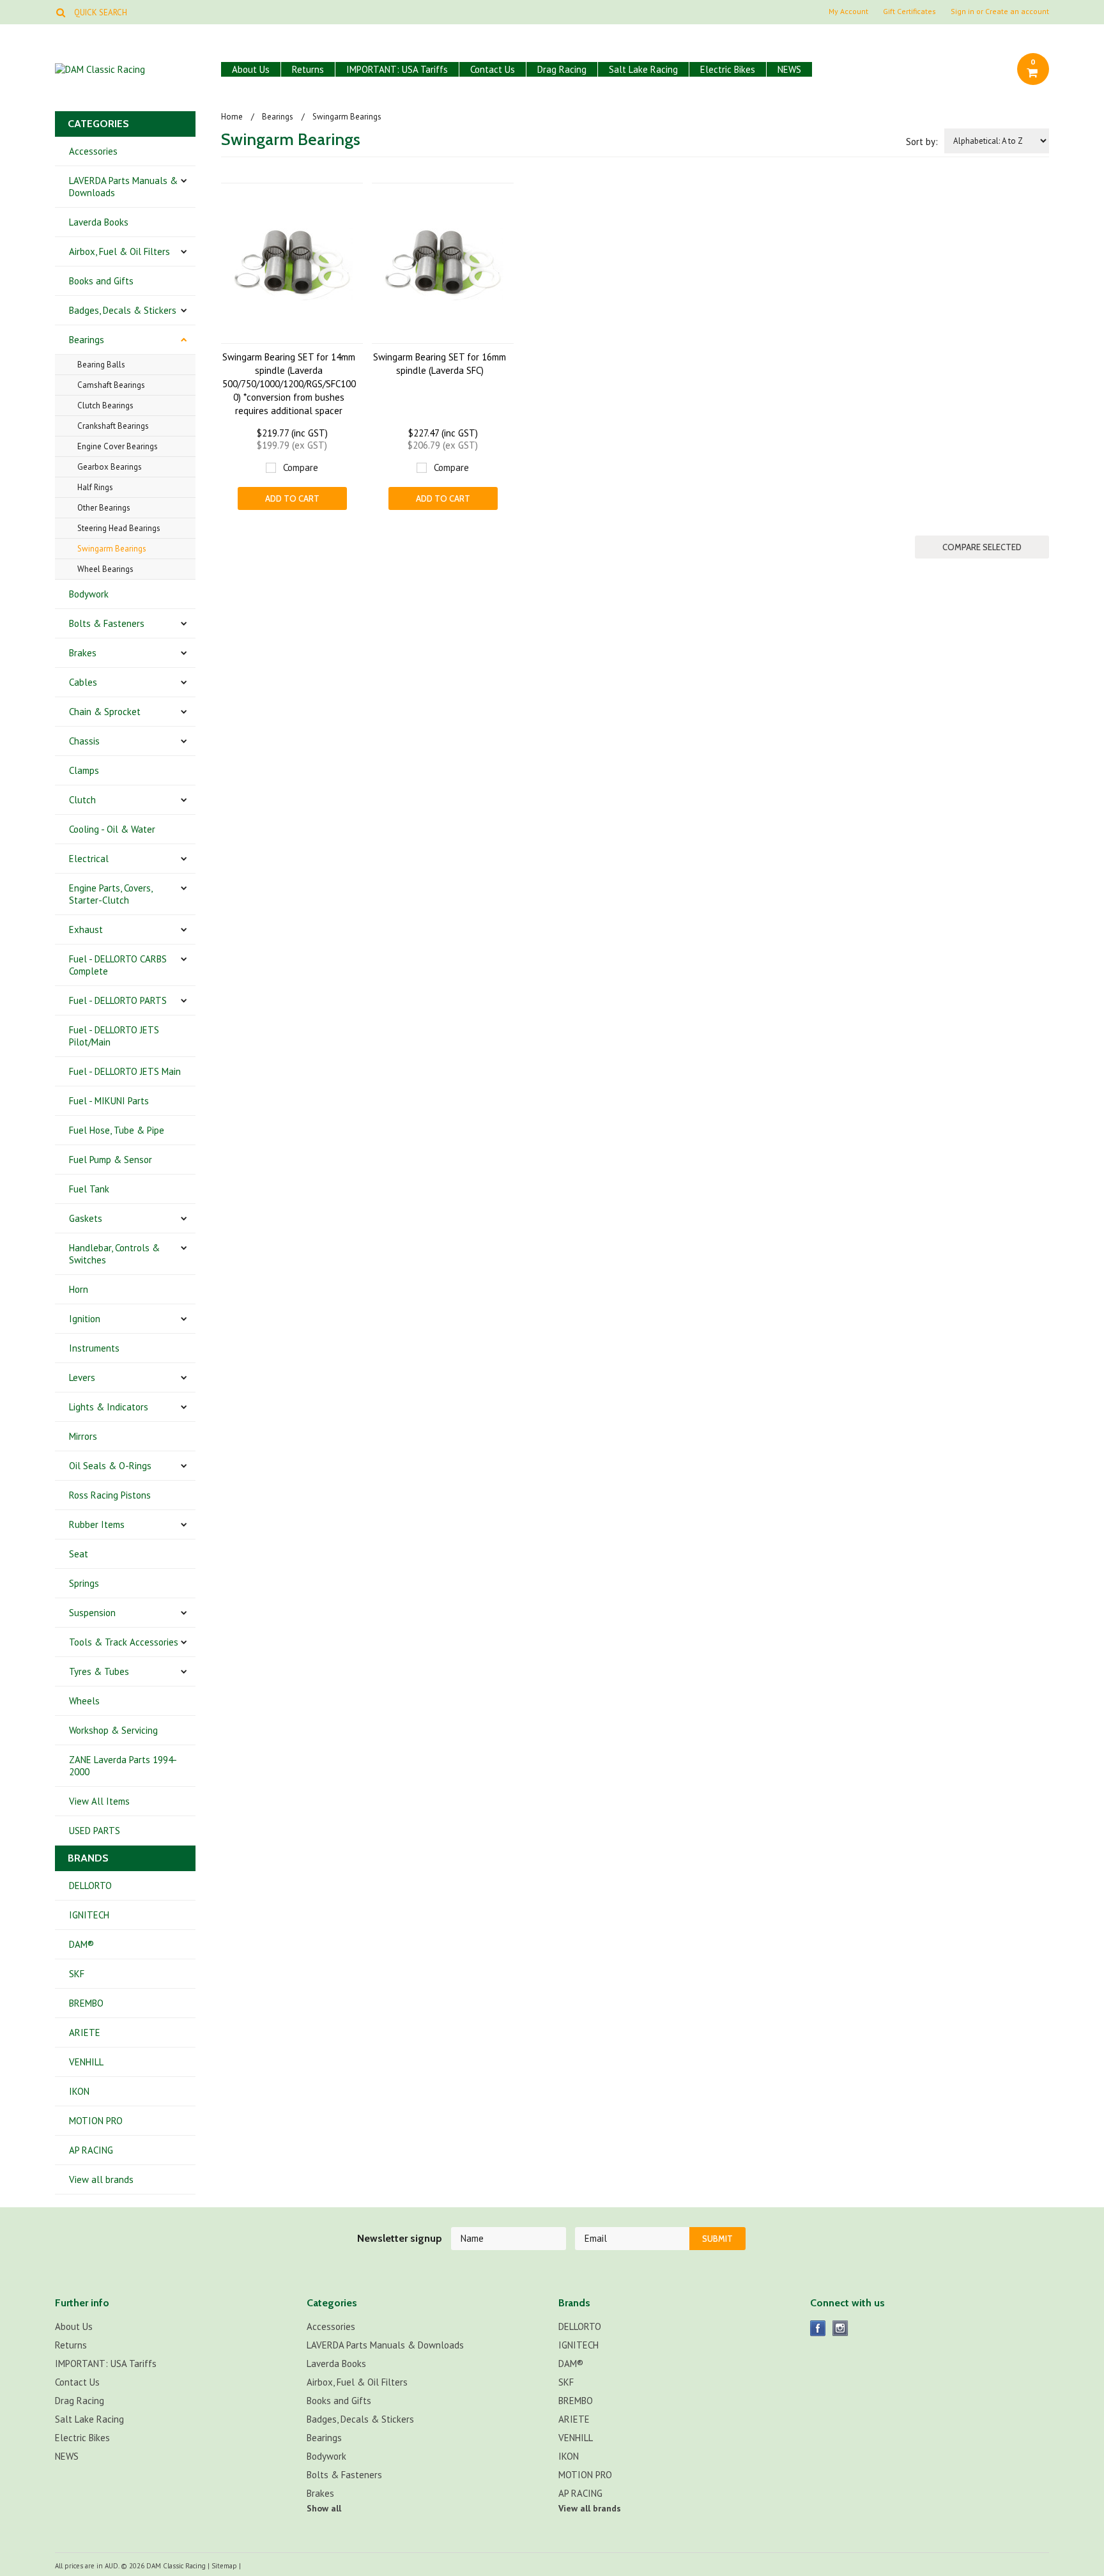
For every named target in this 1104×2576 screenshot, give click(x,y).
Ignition (85, 1319)
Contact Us (493, 69)
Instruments (94, 1348)
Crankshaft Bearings (113, 426)
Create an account (1017, 12)
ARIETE (85, 2032)
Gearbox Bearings (110, 467)
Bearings (87, 340)
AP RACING (91, 2150)
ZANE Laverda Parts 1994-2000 (123, 1766)
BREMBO (86, 2003)
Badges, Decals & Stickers (123, 310)
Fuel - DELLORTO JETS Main (125, 1071)
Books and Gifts (101, 281)
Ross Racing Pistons (110, 1495)
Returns (308, 69)
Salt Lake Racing (643, 69)
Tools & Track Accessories (124, 1642)
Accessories (93, 151)
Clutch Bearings (105, 405)
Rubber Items (97, 1524)
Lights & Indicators (109, 1407)
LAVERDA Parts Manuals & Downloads (123, 187)
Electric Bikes (728, 69)
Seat (79, 1554)
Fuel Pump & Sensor (111, 1160)
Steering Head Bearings (119, 528)
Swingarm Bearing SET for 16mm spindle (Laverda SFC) (440, 364)
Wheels (84, 1701)
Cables (83, 682)
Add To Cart (292, 498)
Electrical (89, 859)
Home (232, 117)
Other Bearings (104, 508)
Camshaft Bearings (111, 385)
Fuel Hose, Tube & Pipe (117, 1130)
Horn (79, 1289)
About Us (251, 69)
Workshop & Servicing (113, 1730)
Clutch (82, 800)
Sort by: (922, 142)
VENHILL (86, 2062)
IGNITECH (89, 1915)
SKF (77, 1974)
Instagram (840, 2328)
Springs (84, 1583)
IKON (79, 2091)
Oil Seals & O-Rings (110, 1466)
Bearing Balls (101, 365)
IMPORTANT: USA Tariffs (397, 69)
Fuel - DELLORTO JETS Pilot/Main (114, 1036)
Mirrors (83, 1436)
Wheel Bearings (105, 569)
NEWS (789, 69)
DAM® (81, 1944)
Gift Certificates (909, 12)
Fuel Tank (89, 1189)
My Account (848, 12)
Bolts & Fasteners (107, 623)
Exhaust (86, 929)
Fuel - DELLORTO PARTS (118, 1000)
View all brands (101, 2179)
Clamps (84, 770)
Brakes (83, 653)
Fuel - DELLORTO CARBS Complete (118, 965)
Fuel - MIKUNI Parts (109, 1101)
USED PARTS (95, 1831)
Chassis (84, 741)
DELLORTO (90, 1886)
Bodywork (89, 594)
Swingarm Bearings (112, 549)
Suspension (92, 1613)
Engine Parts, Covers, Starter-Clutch (111, 894)
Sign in (962, 12)
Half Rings (95, 487)
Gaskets (86, 1218)
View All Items (99, 1801)
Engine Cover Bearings (118, 446)
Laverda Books (99, 222)
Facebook (818, 2328)
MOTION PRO (96, 2121)
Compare (301, 467)
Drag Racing (562, 69)
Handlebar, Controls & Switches (114, 1254)
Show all (324, 2508)
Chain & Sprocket (105, 712)
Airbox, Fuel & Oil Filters (119, 251)
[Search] (60, 12)
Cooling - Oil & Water (112, 829)
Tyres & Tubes (99, 1671)
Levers (82, 1377)
